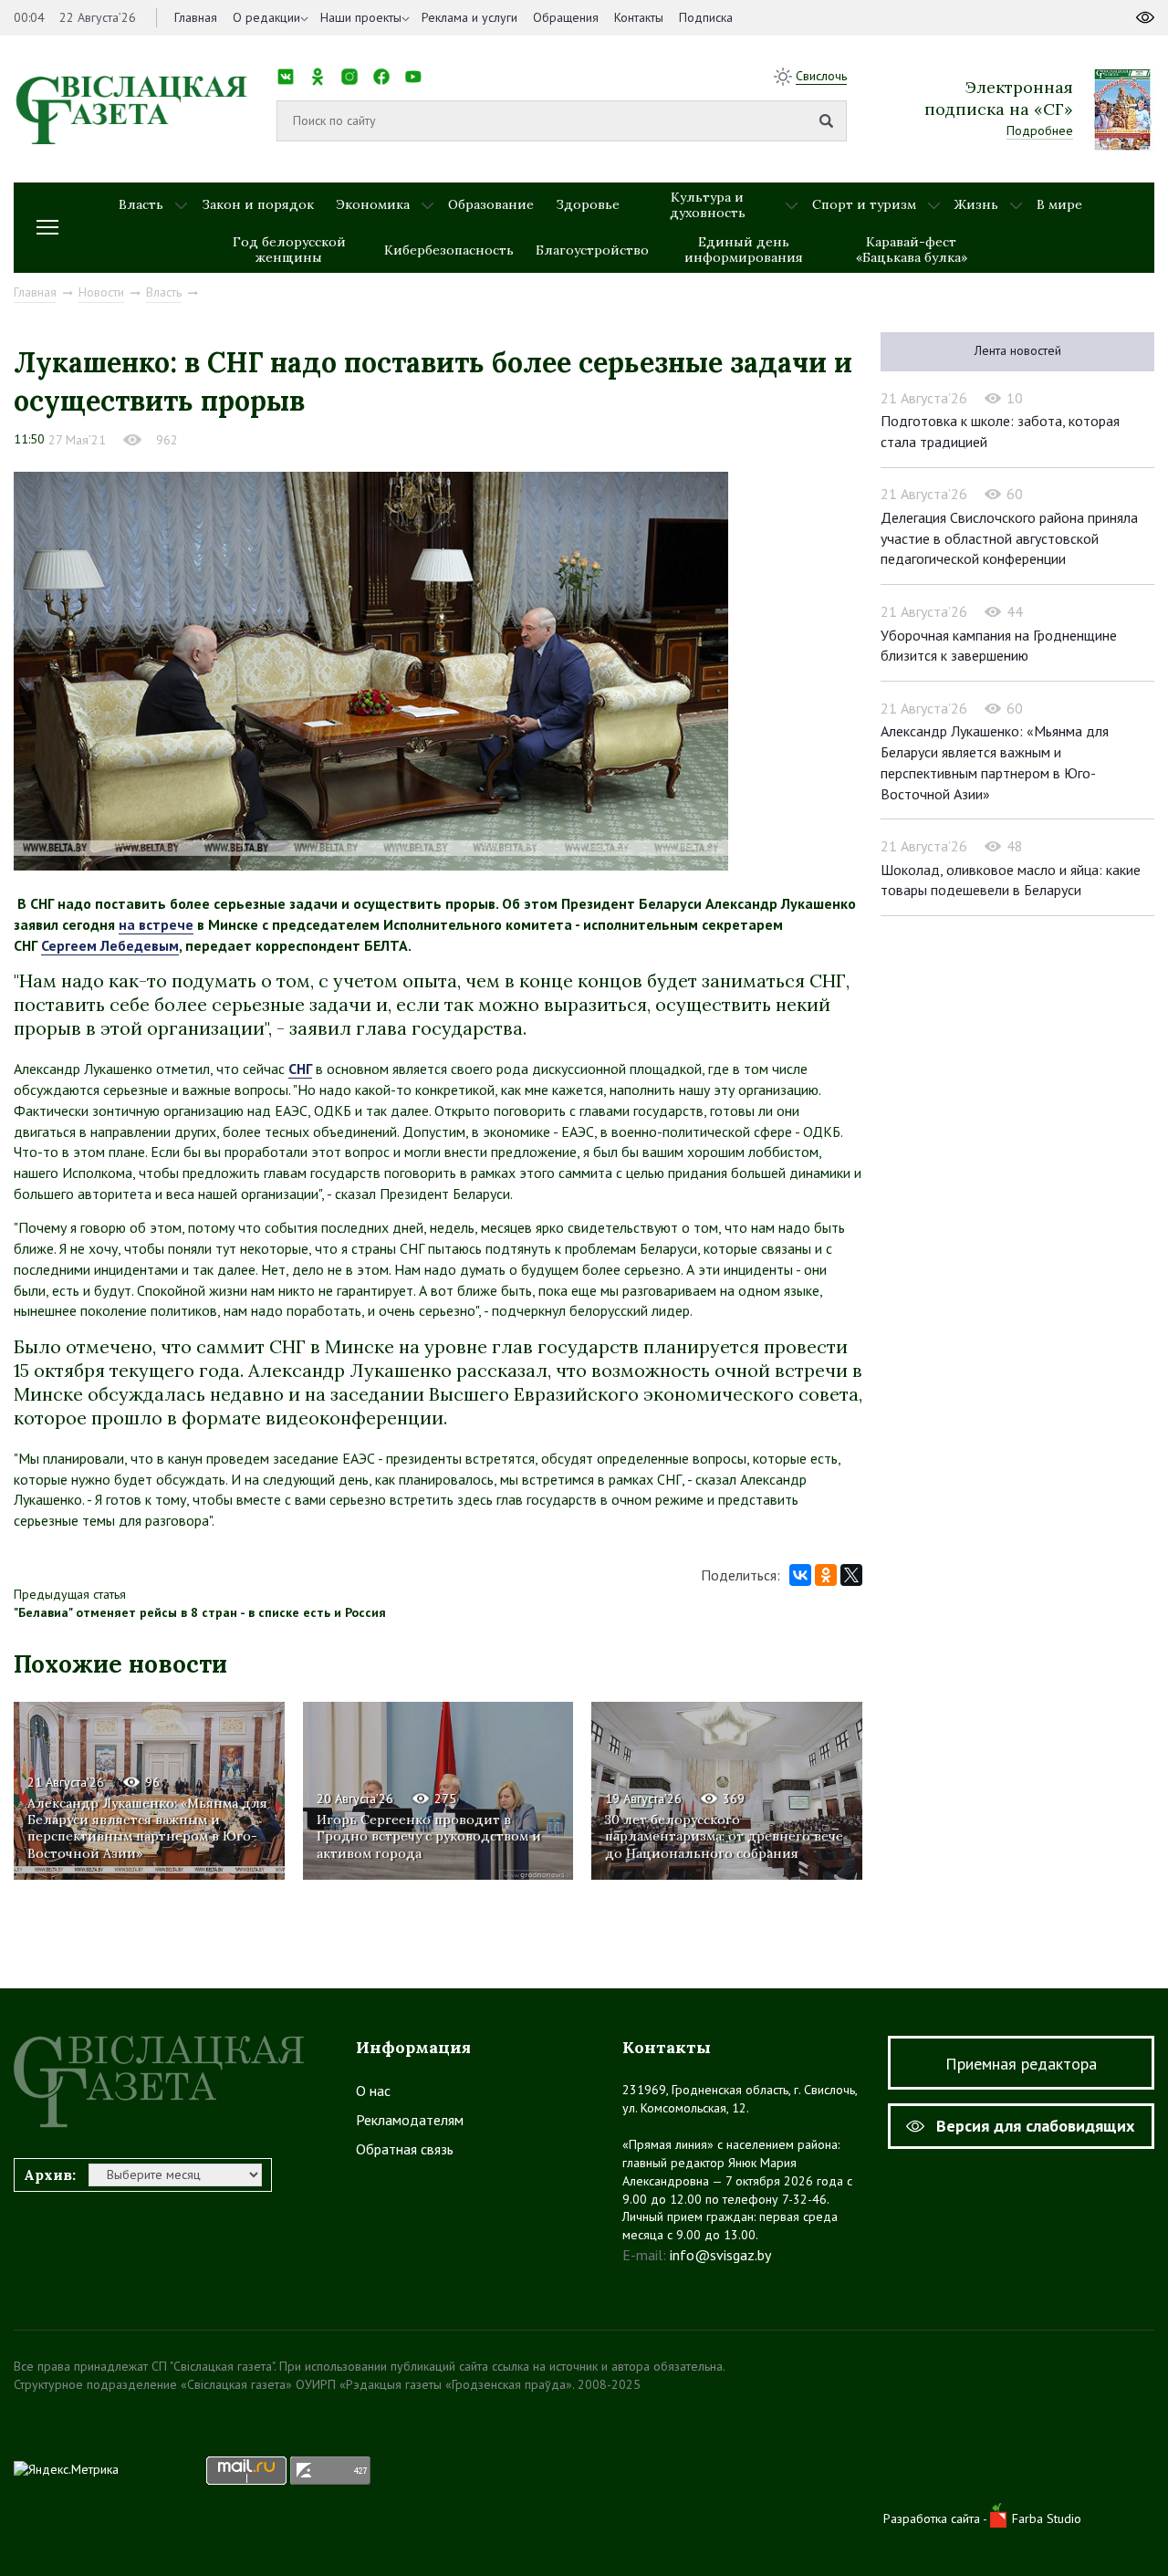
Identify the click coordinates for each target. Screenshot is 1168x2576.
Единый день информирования (744, 250)
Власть (141, 204)
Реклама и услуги (469, 17)
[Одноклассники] (826, 1575)
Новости (101, 292)
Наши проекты (361, 17)
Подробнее (1040, 130)
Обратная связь (405, 2149)
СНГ (300, 1069)
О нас (373, 2091)
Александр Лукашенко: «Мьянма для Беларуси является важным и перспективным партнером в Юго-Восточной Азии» (147, 1828)
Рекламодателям (410, 2120)
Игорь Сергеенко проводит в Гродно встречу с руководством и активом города (429, 1836)
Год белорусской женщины (289, 250)
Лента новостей (1018, 350)
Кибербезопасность (449, 250)
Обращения (566, 17)
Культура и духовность (708, 205)
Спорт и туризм (864, 204)
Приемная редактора (1021, 2064)
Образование (491, 204)
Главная (196, 17)
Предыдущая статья (70, 1594)
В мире (1059, 204)
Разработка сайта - (937, 2519)
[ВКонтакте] (800, 1575)
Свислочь (821, 76)
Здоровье (588, 204)
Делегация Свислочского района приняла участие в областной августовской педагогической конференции (1009, 538)
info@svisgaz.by (720, 2255)
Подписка (706, 17)
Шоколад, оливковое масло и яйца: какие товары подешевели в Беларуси (1011, 880)
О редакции (266, 17)
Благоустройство (592, 250)
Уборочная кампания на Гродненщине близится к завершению (999, 646)
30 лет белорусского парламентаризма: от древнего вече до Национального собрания (724, 1836)
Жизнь (976, 204)
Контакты (639, 17)
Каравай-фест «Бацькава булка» (912, 250)
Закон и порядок (258, 204)
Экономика (373, 204)
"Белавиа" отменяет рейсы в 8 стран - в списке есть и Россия (200, 1612)
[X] (851, 1575)
